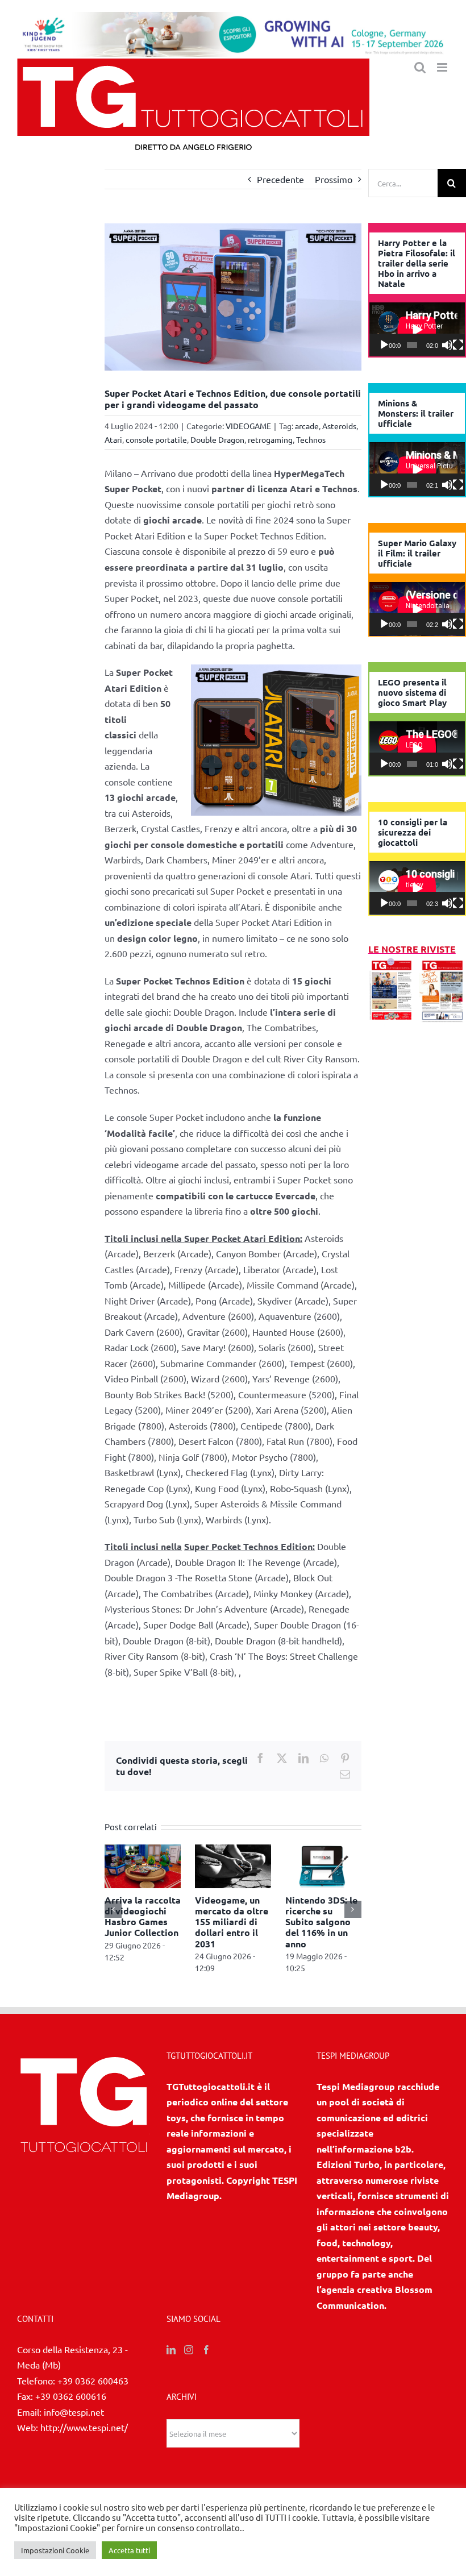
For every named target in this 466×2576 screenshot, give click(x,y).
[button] (113, 1909)
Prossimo (334, 179)
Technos (311, 439)
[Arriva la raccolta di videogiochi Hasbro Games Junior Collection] (143, 1850)
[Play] (384, 345)
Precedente (280, 179)
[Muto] (447, 345)
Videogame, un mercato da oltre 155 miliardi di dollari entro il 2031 (232, 1922)
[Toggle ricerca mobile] (420, 67)
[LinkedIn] (171, 2350)
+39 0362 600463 (93, 2380)
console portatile (156, 439)
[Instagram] (189, 2350)
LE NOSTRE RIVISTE (412, 949)
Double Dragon (217, 439)
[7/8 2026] (392, 965)
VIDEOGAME (248, 426)
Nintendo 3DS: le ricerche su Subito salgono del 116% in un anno (321, 1922)
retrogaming (270, 439)
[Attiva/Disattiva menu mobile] (443, 67)
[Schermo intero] (458, 345)
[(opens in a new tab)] (442, 965)
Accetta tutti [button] (129, 2550)
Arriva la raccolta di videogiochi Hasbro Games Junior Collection (143, 1916)
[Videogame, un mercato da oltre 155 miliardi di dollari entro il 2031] (233, 1850)
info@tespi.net (74, 2412)
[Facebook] (206, 2350)
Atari (113, 439)
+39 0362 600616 (71, 2396)
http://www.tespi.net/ (84, 2427)
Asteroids (339, 426)
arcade (307, 426)
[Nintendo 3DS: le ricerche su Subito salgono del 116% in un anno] (323, 1850)
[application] (417, 329)
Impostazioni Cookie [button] (55, 2550)
